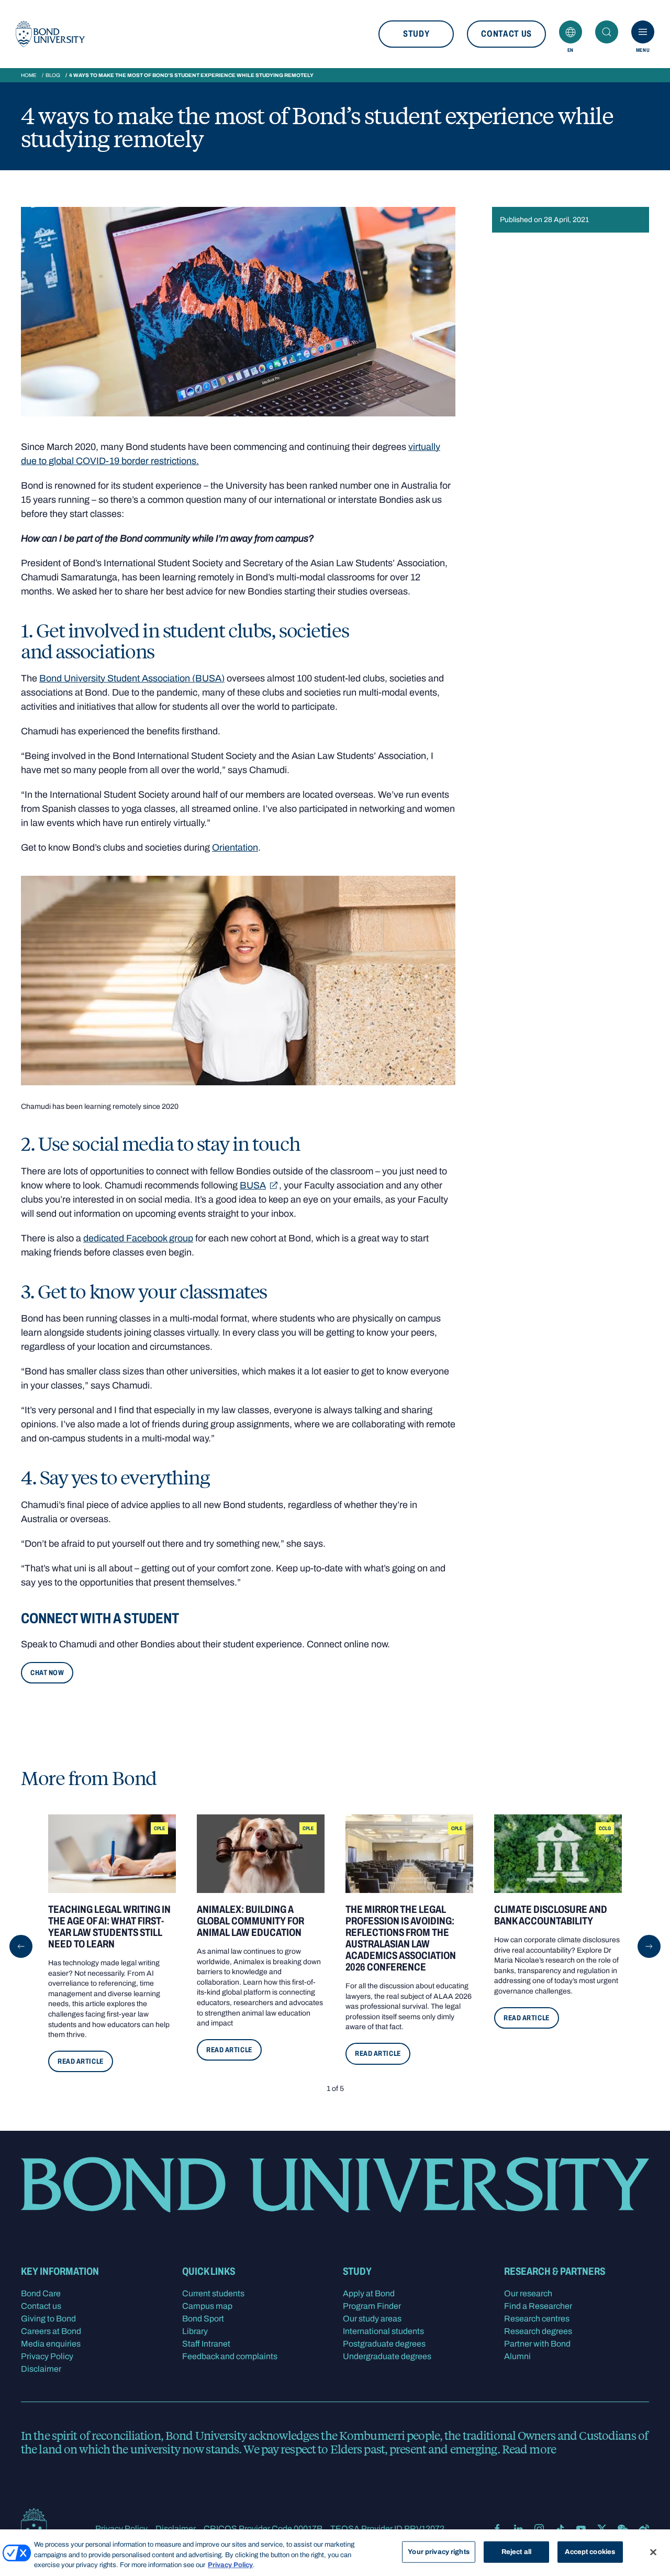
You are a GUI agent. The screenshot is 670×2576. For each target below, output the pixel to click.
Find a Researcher (538, 2306)
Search (607, 32)
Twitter (602, 2529)
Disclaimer (41, 2369)
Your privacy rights (438, 2551)
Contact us (506, 34)
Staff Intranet (206, 2344)
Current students (213, 2293)
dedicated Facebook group (138, 1238)
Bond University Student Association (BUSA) (132, 678)
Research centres (537, 2319)
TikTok (560, 2529)
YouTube (581, 2529)
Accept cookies (590, 2551)
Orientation (235, 847)
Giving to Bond (48, 2319)
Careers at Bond (51, 2331)
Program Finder (372, 2306)
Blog (53, 75)
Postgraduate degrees (384, 2344)
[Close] (653, 2552)
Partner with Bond (537, 2344)
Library (195, 2331)
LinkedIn (518, 2529)
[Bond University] (50, 34)
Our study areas (372, 2319)
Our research (528, 2293)
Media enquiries (51, 2344)
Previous (21, 1946)
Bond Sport (203, 2319)
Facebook (497, 2529)
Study (416, 34)
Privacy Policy (47, 2356)
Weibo (644, 2529)
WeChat (623, 2529)
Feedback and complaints (230, 2356)
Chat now (47, 1673)
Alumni (517, 2356)
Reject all (516, 2551)
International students (383, 2331)
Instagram (539, 2529)
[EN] (571, 32)
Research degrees (538, 2331)
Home (29, 75)
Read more (529, 2449)
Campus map (207, 2306)
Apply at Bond (369, 2293)
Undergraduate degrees (387, 2356)
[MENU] (643, 32)
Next (649, 1946)
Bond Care (41, 2293)
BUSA (253, 1185)
